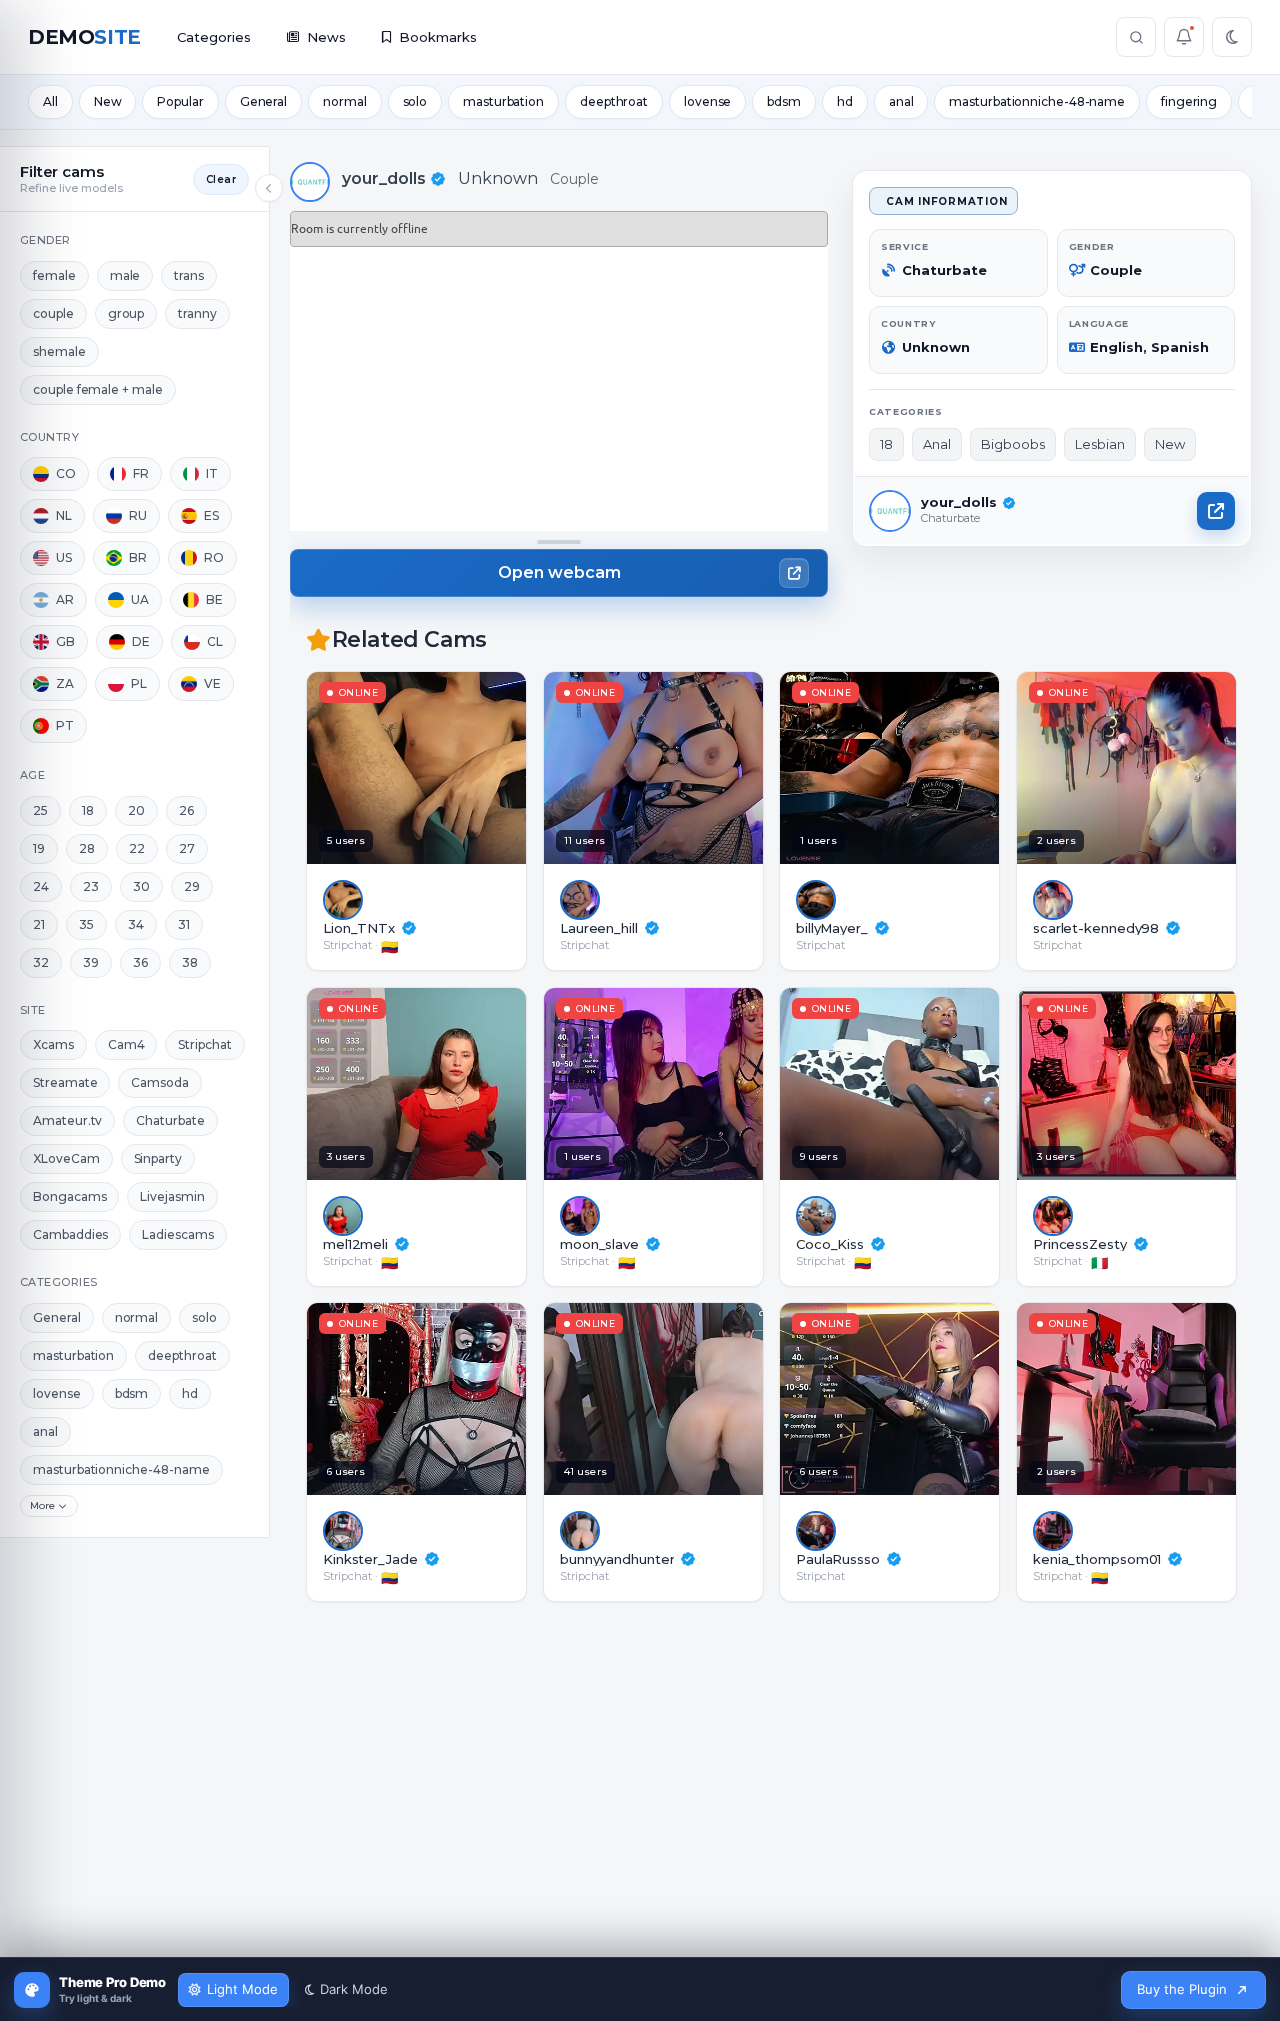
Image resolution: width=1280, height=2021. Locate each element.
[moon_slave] (714, 1084)
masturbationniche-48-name (1037, 101)
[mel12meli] (477, 1084)
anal (901, 101)
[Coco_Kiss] (950, 1084)
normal (344, 101)
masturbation (503, 101)
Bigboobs (1013, 444)
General (263, 101)
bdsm (784, 101)
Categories (214, 37)
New (108, 101)
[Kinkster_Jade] (477, 1399)
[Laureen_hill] (714, 768)
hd (845, 101)
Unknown (498, 178)
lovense (707, 101)
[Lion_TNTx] (477, 768)
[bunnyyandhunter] (714, 1399)
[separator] (559, 542)
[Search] (1136, 37)
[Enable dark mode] (1232, 37)
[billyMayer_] (950, 768)
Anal (937, 444)
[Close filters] (269, 188)
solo (415, 101)
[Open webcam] (1216, 511)
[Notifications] (1184, 37)
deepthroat (614, 101)
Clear (221, 179)
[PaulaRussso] (950, 1399)
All (50, 101)
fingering (1189, 101)
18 (886, 444)
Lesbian (1100, 444)
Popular (180, 101)
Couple (574, 179)
